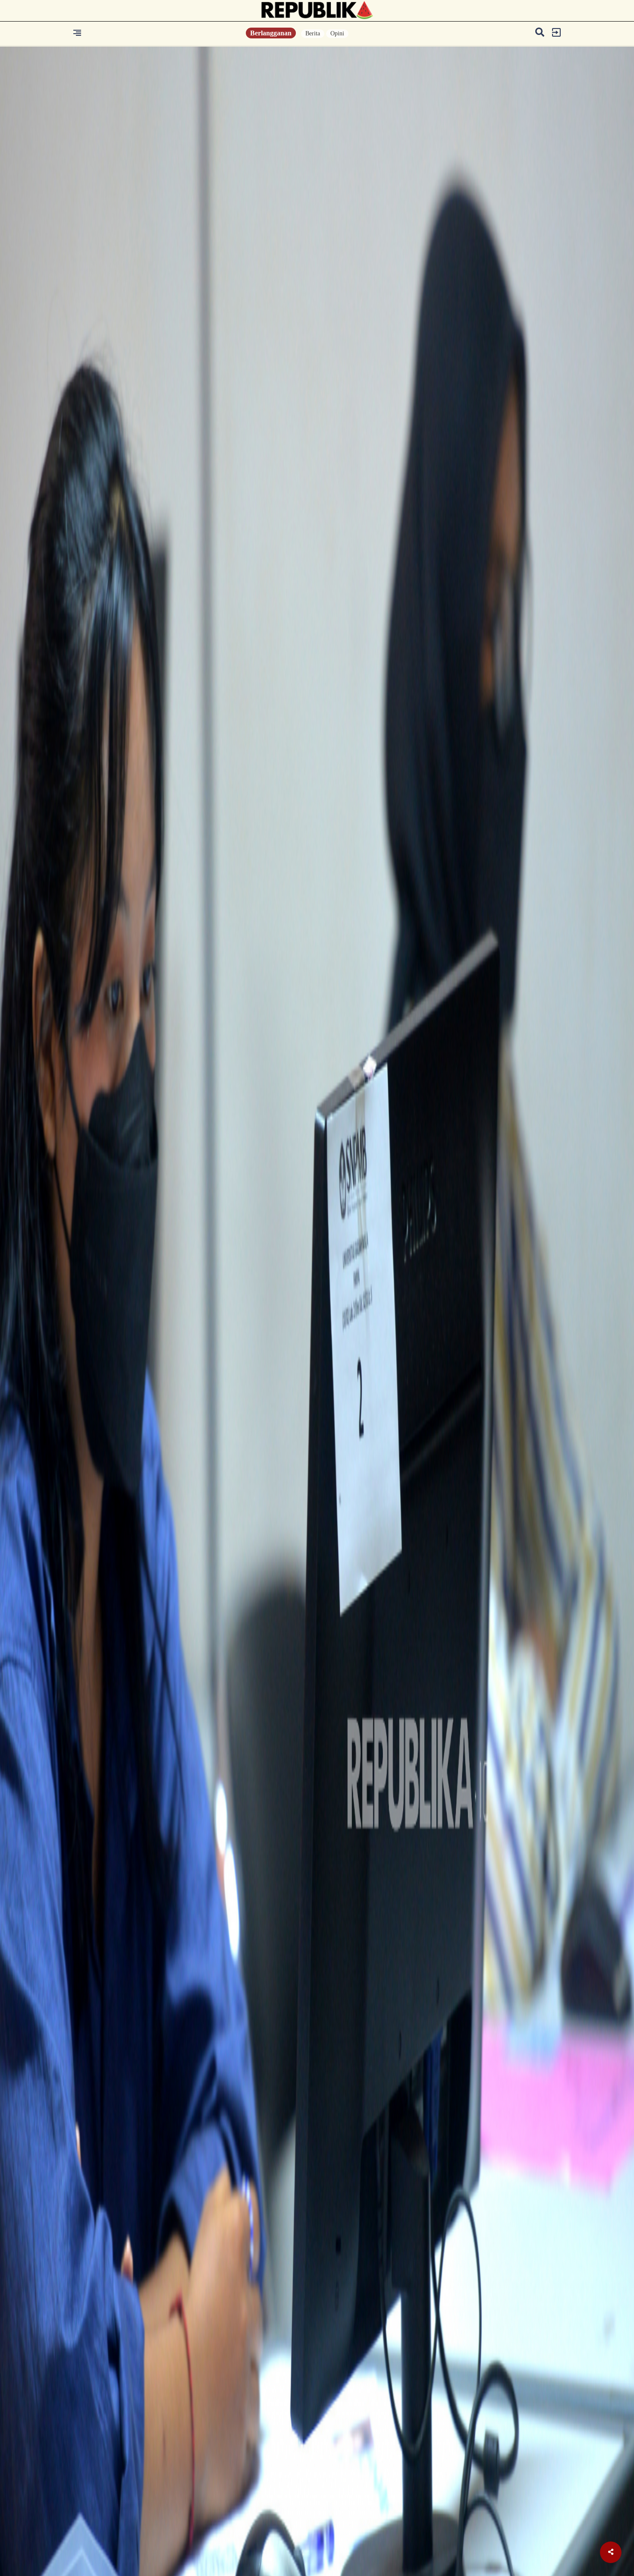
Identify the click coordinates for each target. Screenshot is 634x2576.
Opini (337, 33)
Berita (313, 33)
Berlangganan (271, 33)
